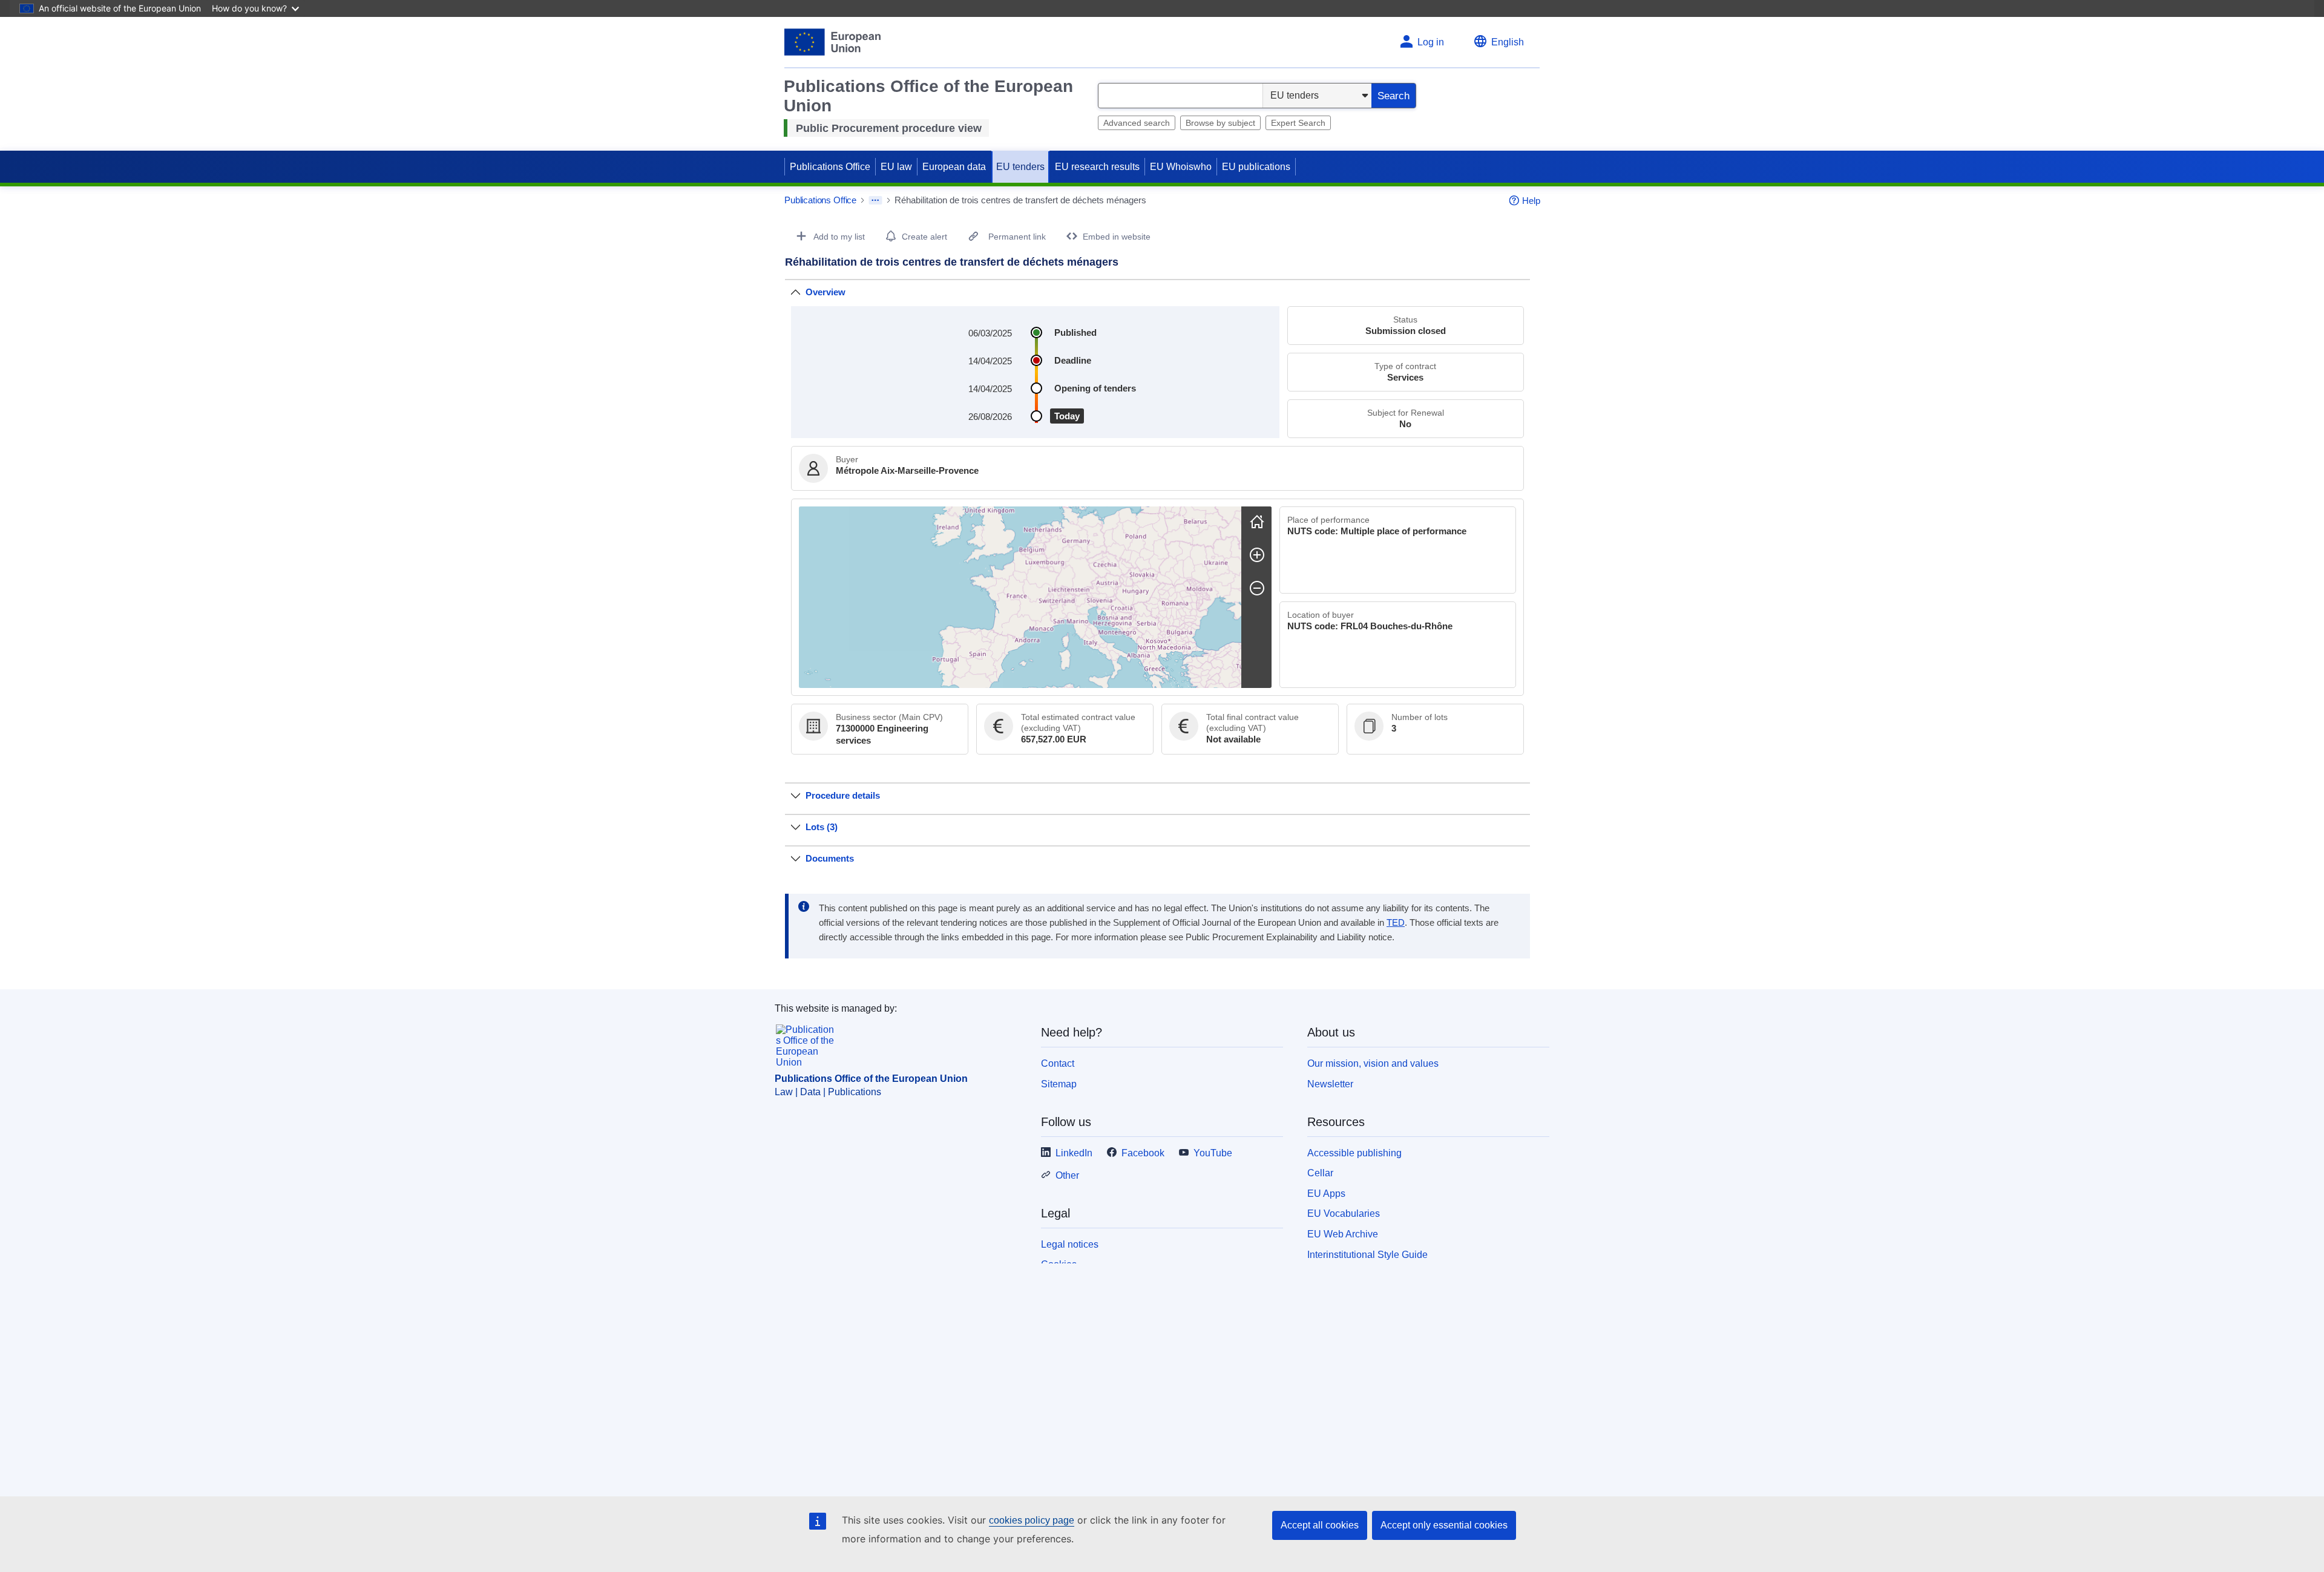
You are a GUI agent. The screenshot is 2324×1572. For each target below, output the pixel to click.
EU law (896, 167)
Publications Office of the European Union (871, 1079)
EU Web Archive (1343, 1234)
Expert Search (1298, 123)
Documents (830, 858)
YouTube (1213, 1153)
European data (954, 167)
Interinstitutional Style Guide (1367, 1255)
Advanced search (1137, 123)
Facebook (1143, 1153)
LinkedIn (1074, 1153)
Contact (1058, 1063)
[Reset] (1257, 522)
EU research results (1097, 167)
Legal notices (1070, 1244)
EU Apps (1326, 1194)
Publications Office (830, 167)
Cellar (1320, 1173)
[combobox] (1180, 96)
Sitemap (1059, 1084)
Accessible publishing (1354, 1153)
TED (1396, 923)
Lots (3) (822, 827)
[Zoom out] (1257, 588)
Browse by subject (1220, 123)
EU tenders (1020, 167)
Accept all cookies (1320, 1525)
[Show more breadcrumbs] (875, 200)
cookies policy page (1032, 1520)
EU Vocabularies (1344, 1213)
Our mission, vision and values (1373, 1063)
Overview (826, 292)
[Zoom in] (1257, 555)
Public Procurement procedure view (889, 128)
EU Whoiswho (1181, 167)
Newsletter (1330, 1084)
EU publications (1256, 167)
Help (1531, 201)
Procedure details (843, 795)
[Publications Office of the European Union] (832, 42)
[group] (1020, 597)
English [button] (1508, 42)
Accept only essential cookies (1444, 1525)
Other (1067, 1175)
